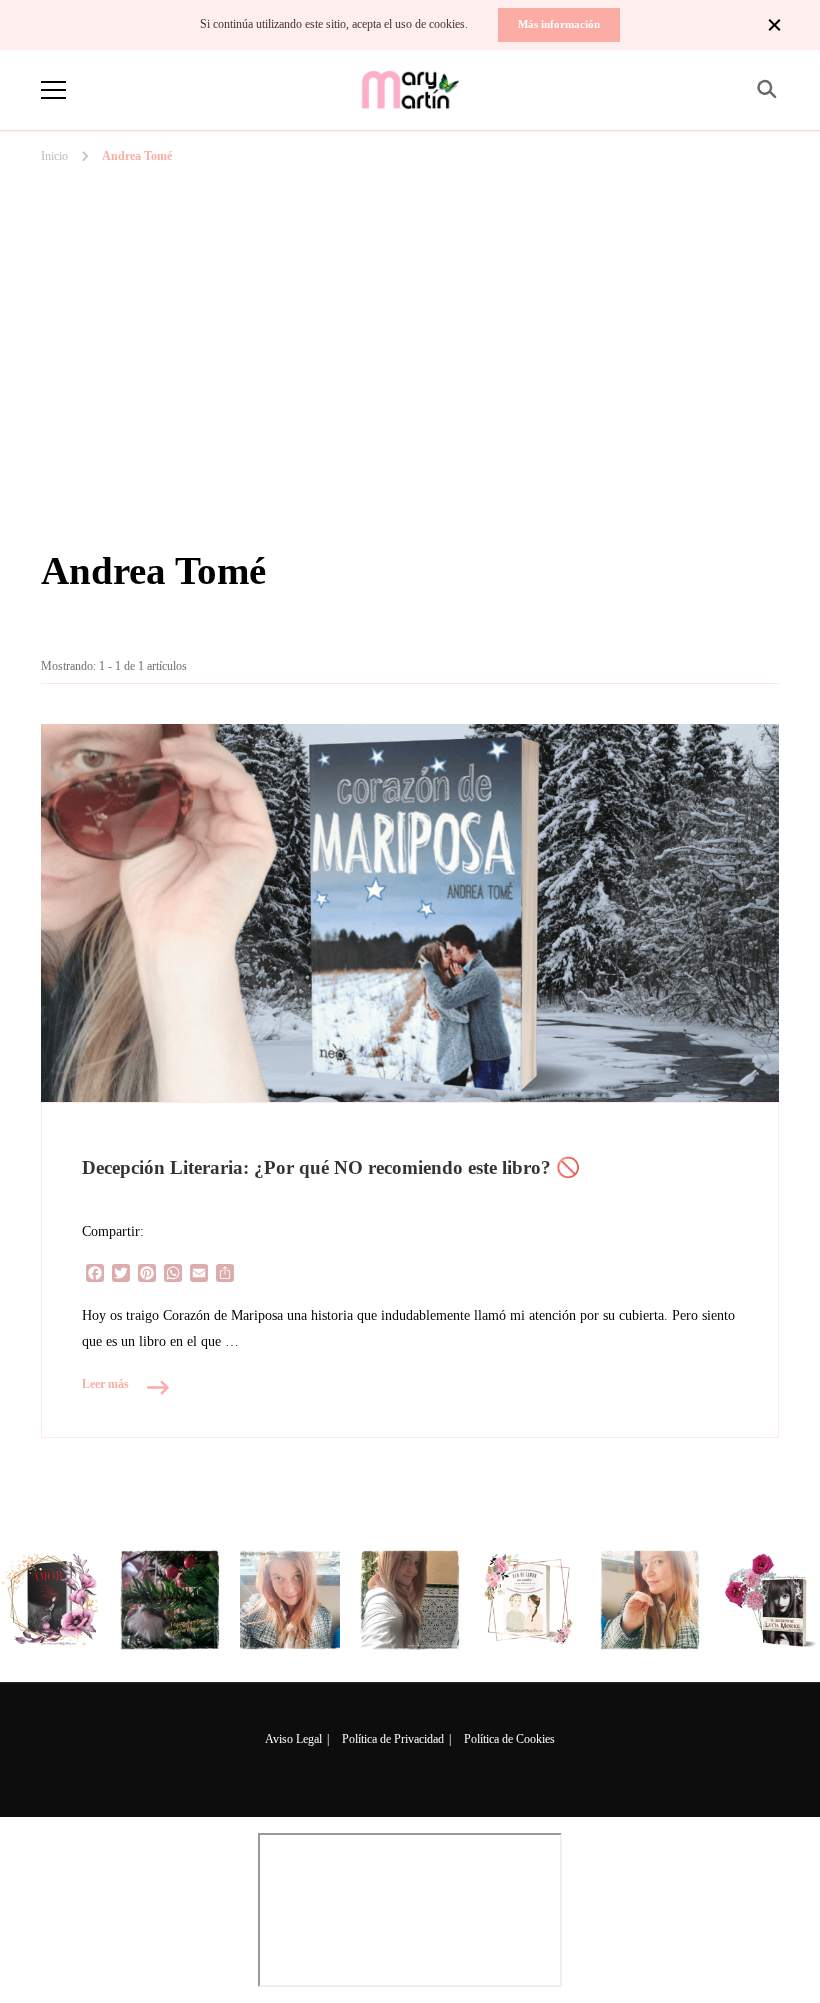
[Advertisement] (410, 269)
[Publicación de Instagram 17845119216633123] (650, 1600)
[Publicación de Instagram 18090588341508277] (290, 1600)
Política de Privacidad (393, 1739)
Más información (559, 24)
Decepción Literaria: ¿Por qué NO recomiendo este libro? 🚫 (331, 1167)
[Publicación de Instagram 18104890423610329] (50, 1600)
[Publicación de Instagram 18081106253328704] (410, 1600)
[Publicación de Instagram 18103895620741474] (170, 1600)
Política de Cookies (509, 1739)
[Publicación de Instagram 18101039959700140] (770, 1600)
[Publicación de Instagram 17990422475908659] (530, 1600)
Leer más (105, 1384)
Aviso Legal (293, 1739)
